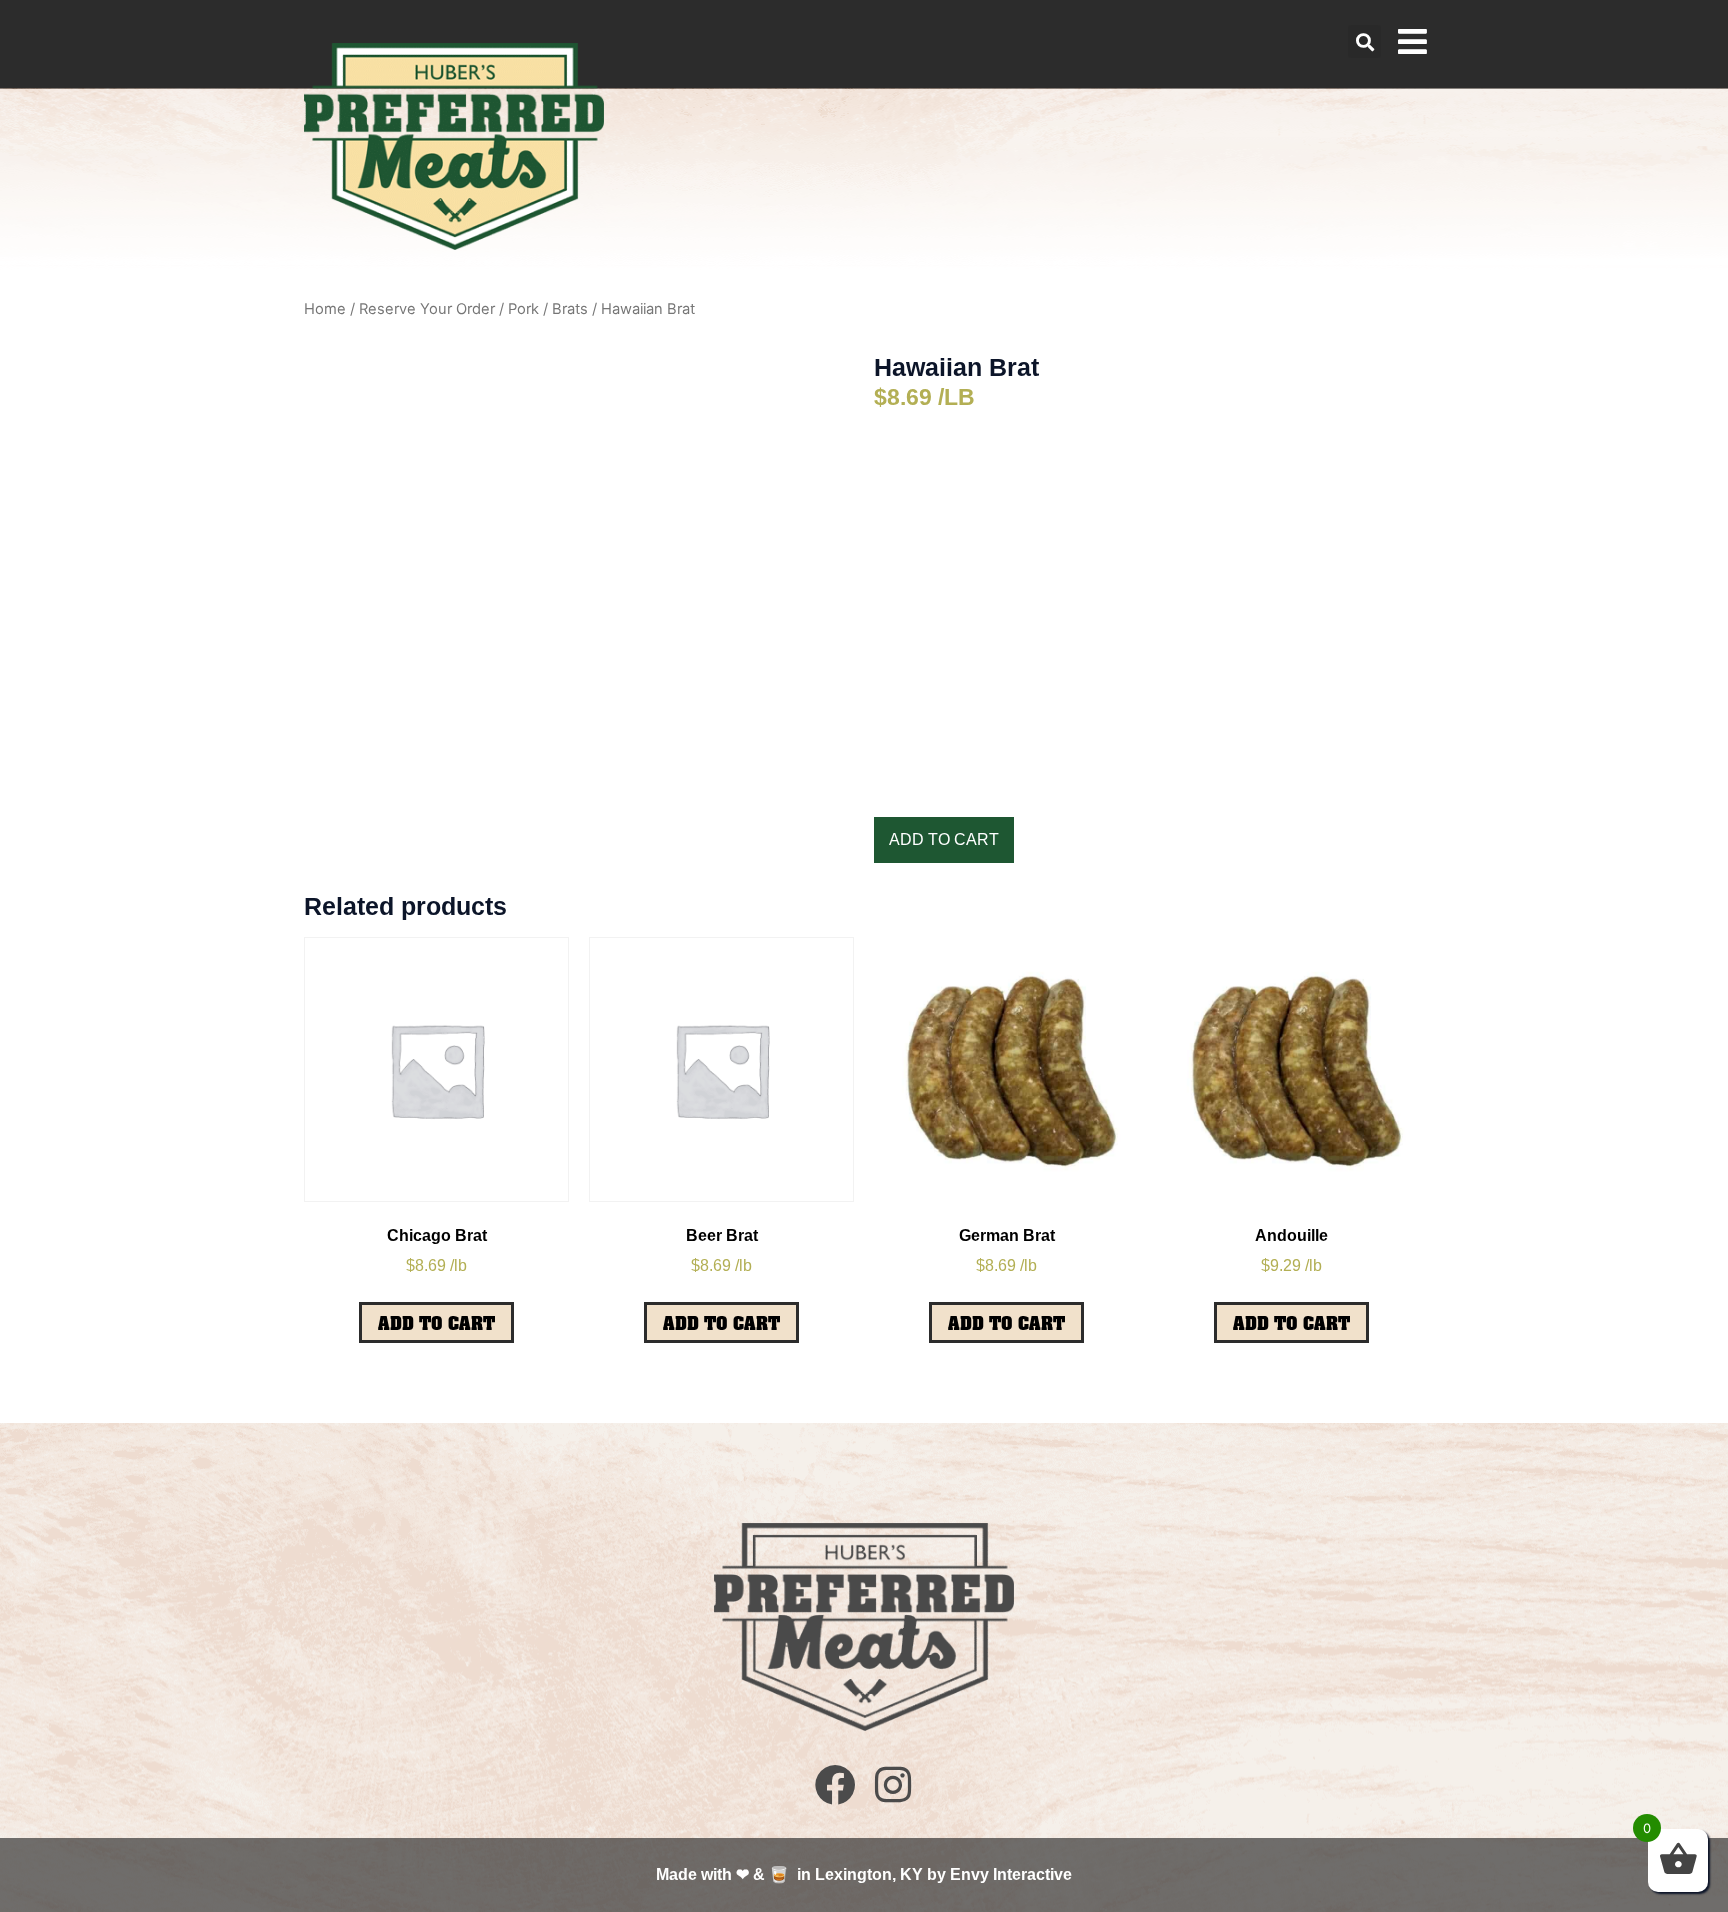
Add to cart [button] (436, 1323)
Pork (523, 309)
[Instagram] (892, 1784)
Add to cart (944, 839)
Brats (570, 309)
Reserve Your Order (427, 309)
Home (325, 309)
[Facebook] (835, 1784)
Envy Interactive (1011, 1874)
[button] (1364, 41)
